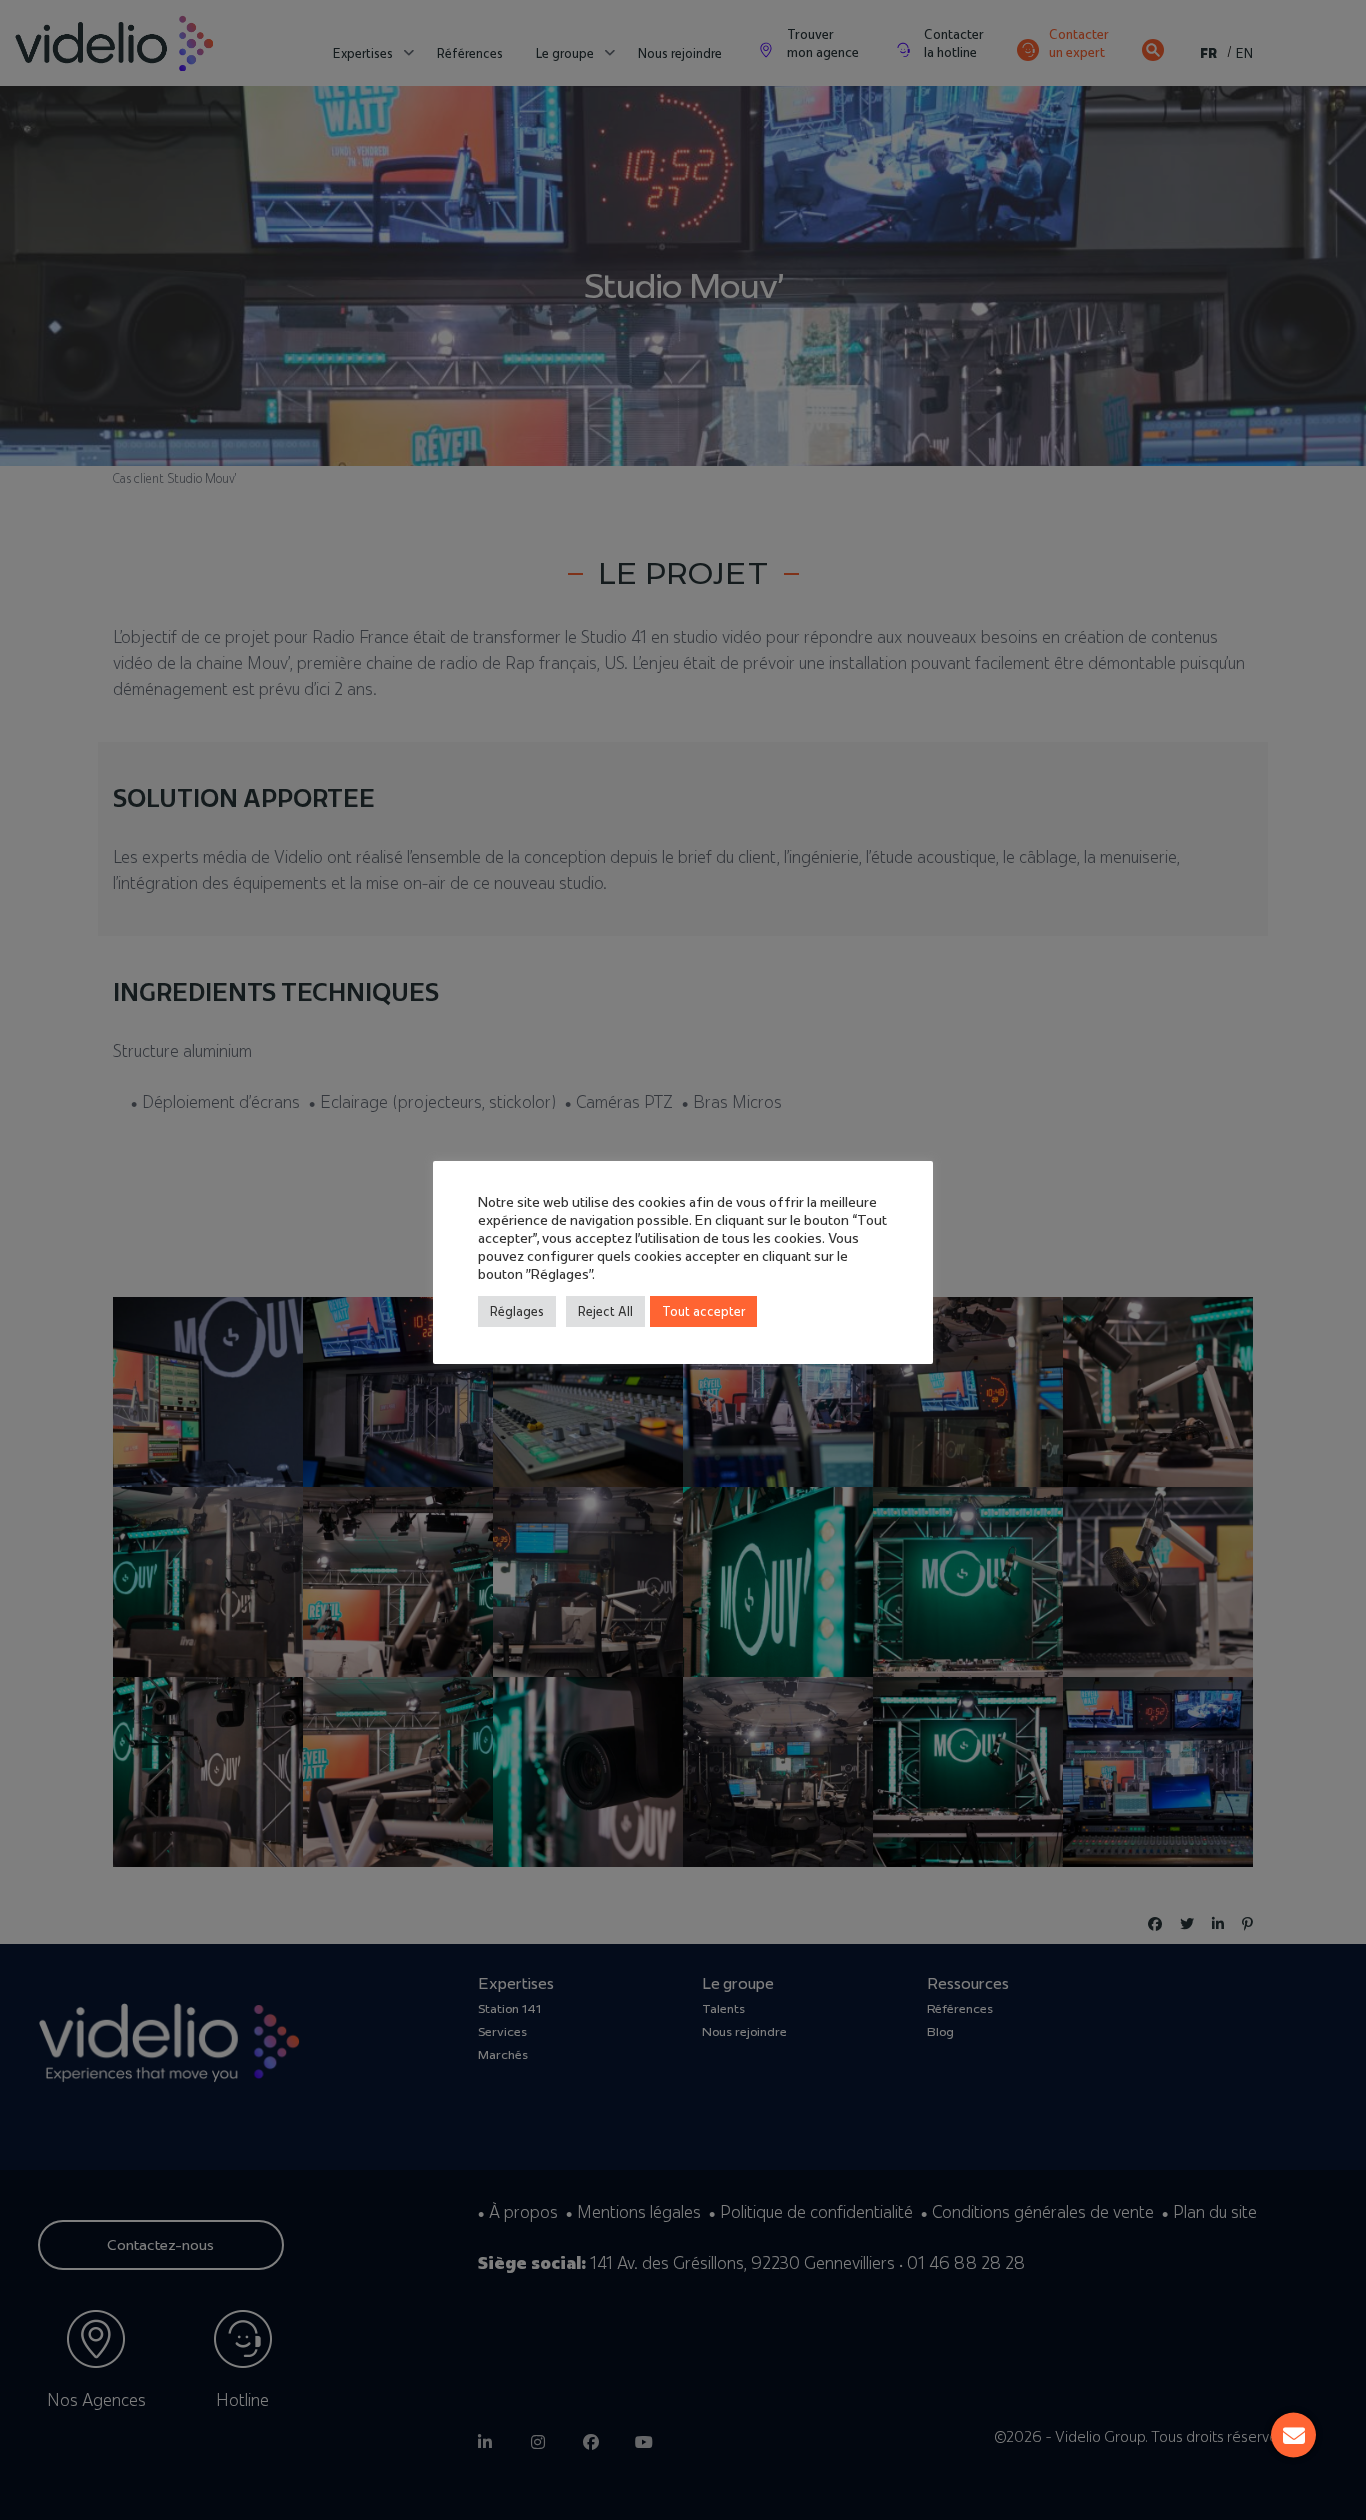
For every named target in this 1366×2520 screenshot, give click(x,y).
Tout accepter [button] (703, 1311)
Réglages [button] (517, 1311)
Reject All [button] (605, 1311)
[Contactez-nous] (1293, 2435)
